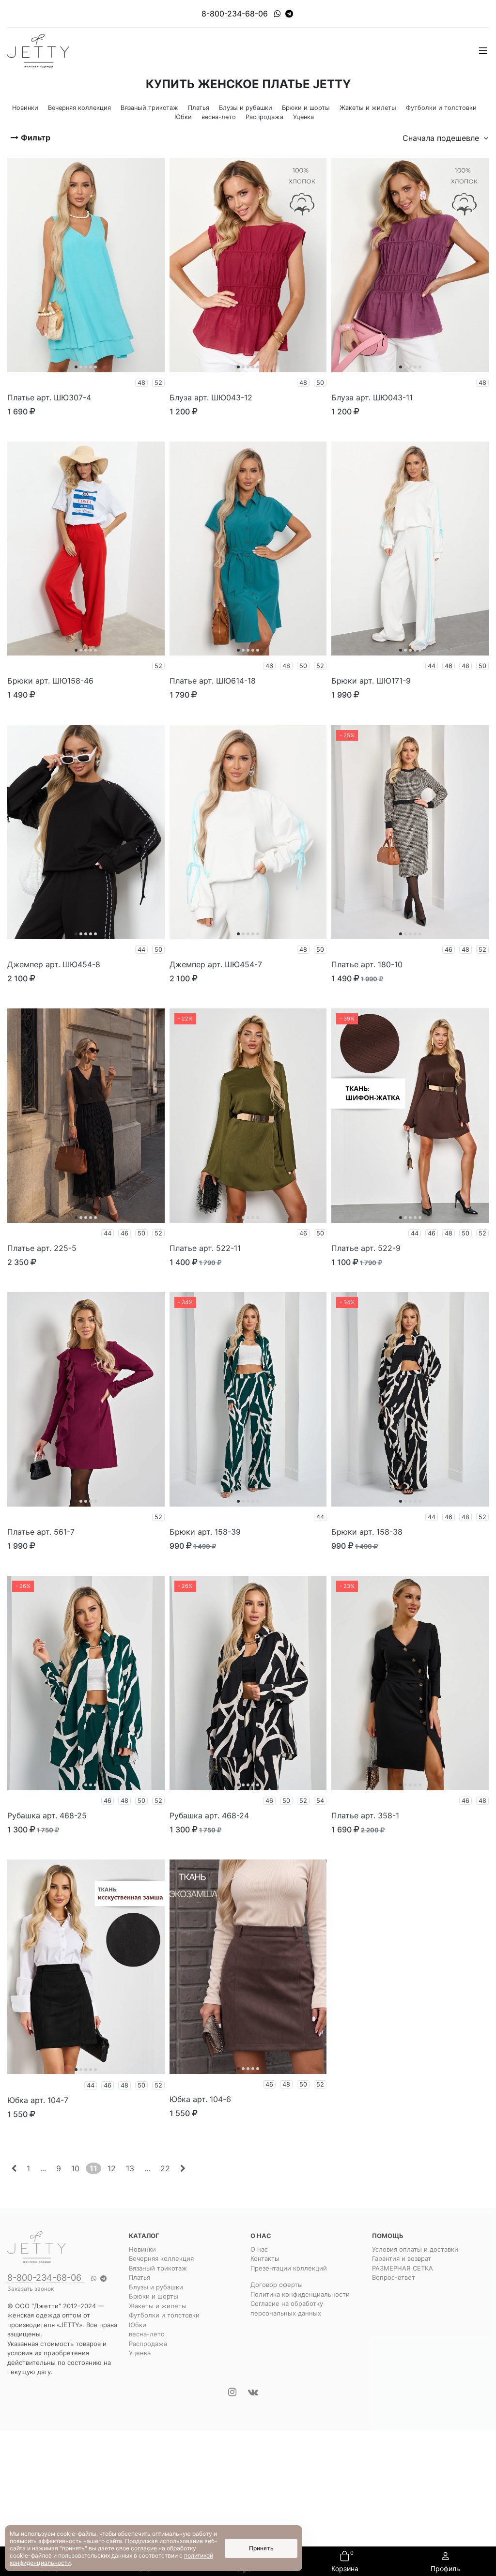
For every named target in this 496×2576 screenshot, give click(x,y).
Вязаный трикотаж (158, 2268)
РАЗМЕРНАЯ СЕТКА (403, 2268)
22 (165, 2168)
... (43, 2168)
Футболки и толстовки (164, 2315)
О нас (259, 2249)
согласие (144, 2548)
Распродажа (148, 2344)
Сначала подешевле (442, 138)
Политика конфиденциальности (300, 2294)
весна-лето (147, 2334)
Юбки (138, 2325)
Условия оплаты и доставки (415, 2249)
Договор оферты (277, 2285)
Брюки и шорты (154, 2296)
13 (130, 2168)
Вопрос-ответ (394, 2277)
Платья (139, 2277)
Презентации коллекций (289, 2268)
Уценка (140, 2353)
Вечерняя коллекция (161, 2258)
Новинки (142, 2249)
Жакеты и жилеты (158, 2306)
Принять (261, 2548)
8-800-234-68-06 (235, 14)
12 (112, 2168)
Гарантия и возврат (402, 2258)
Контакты (265, 2258)
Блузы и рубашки (156, 2287)
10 (75, 2168)
